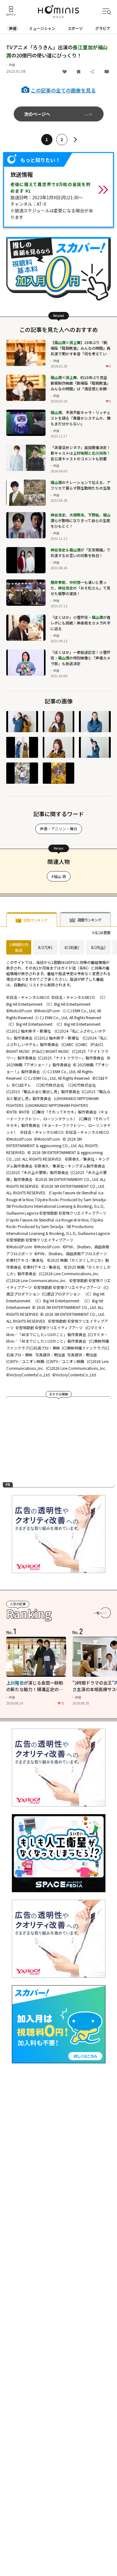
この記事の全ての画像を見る (63, 90)
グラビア (103, 28)
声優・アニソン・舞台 (59, 829)
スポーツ (75, 28)
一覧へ (98, 1613)
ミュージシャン (42, 28)
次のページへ (37, 114)
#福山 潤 (59, 876)
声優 (13, 28)
